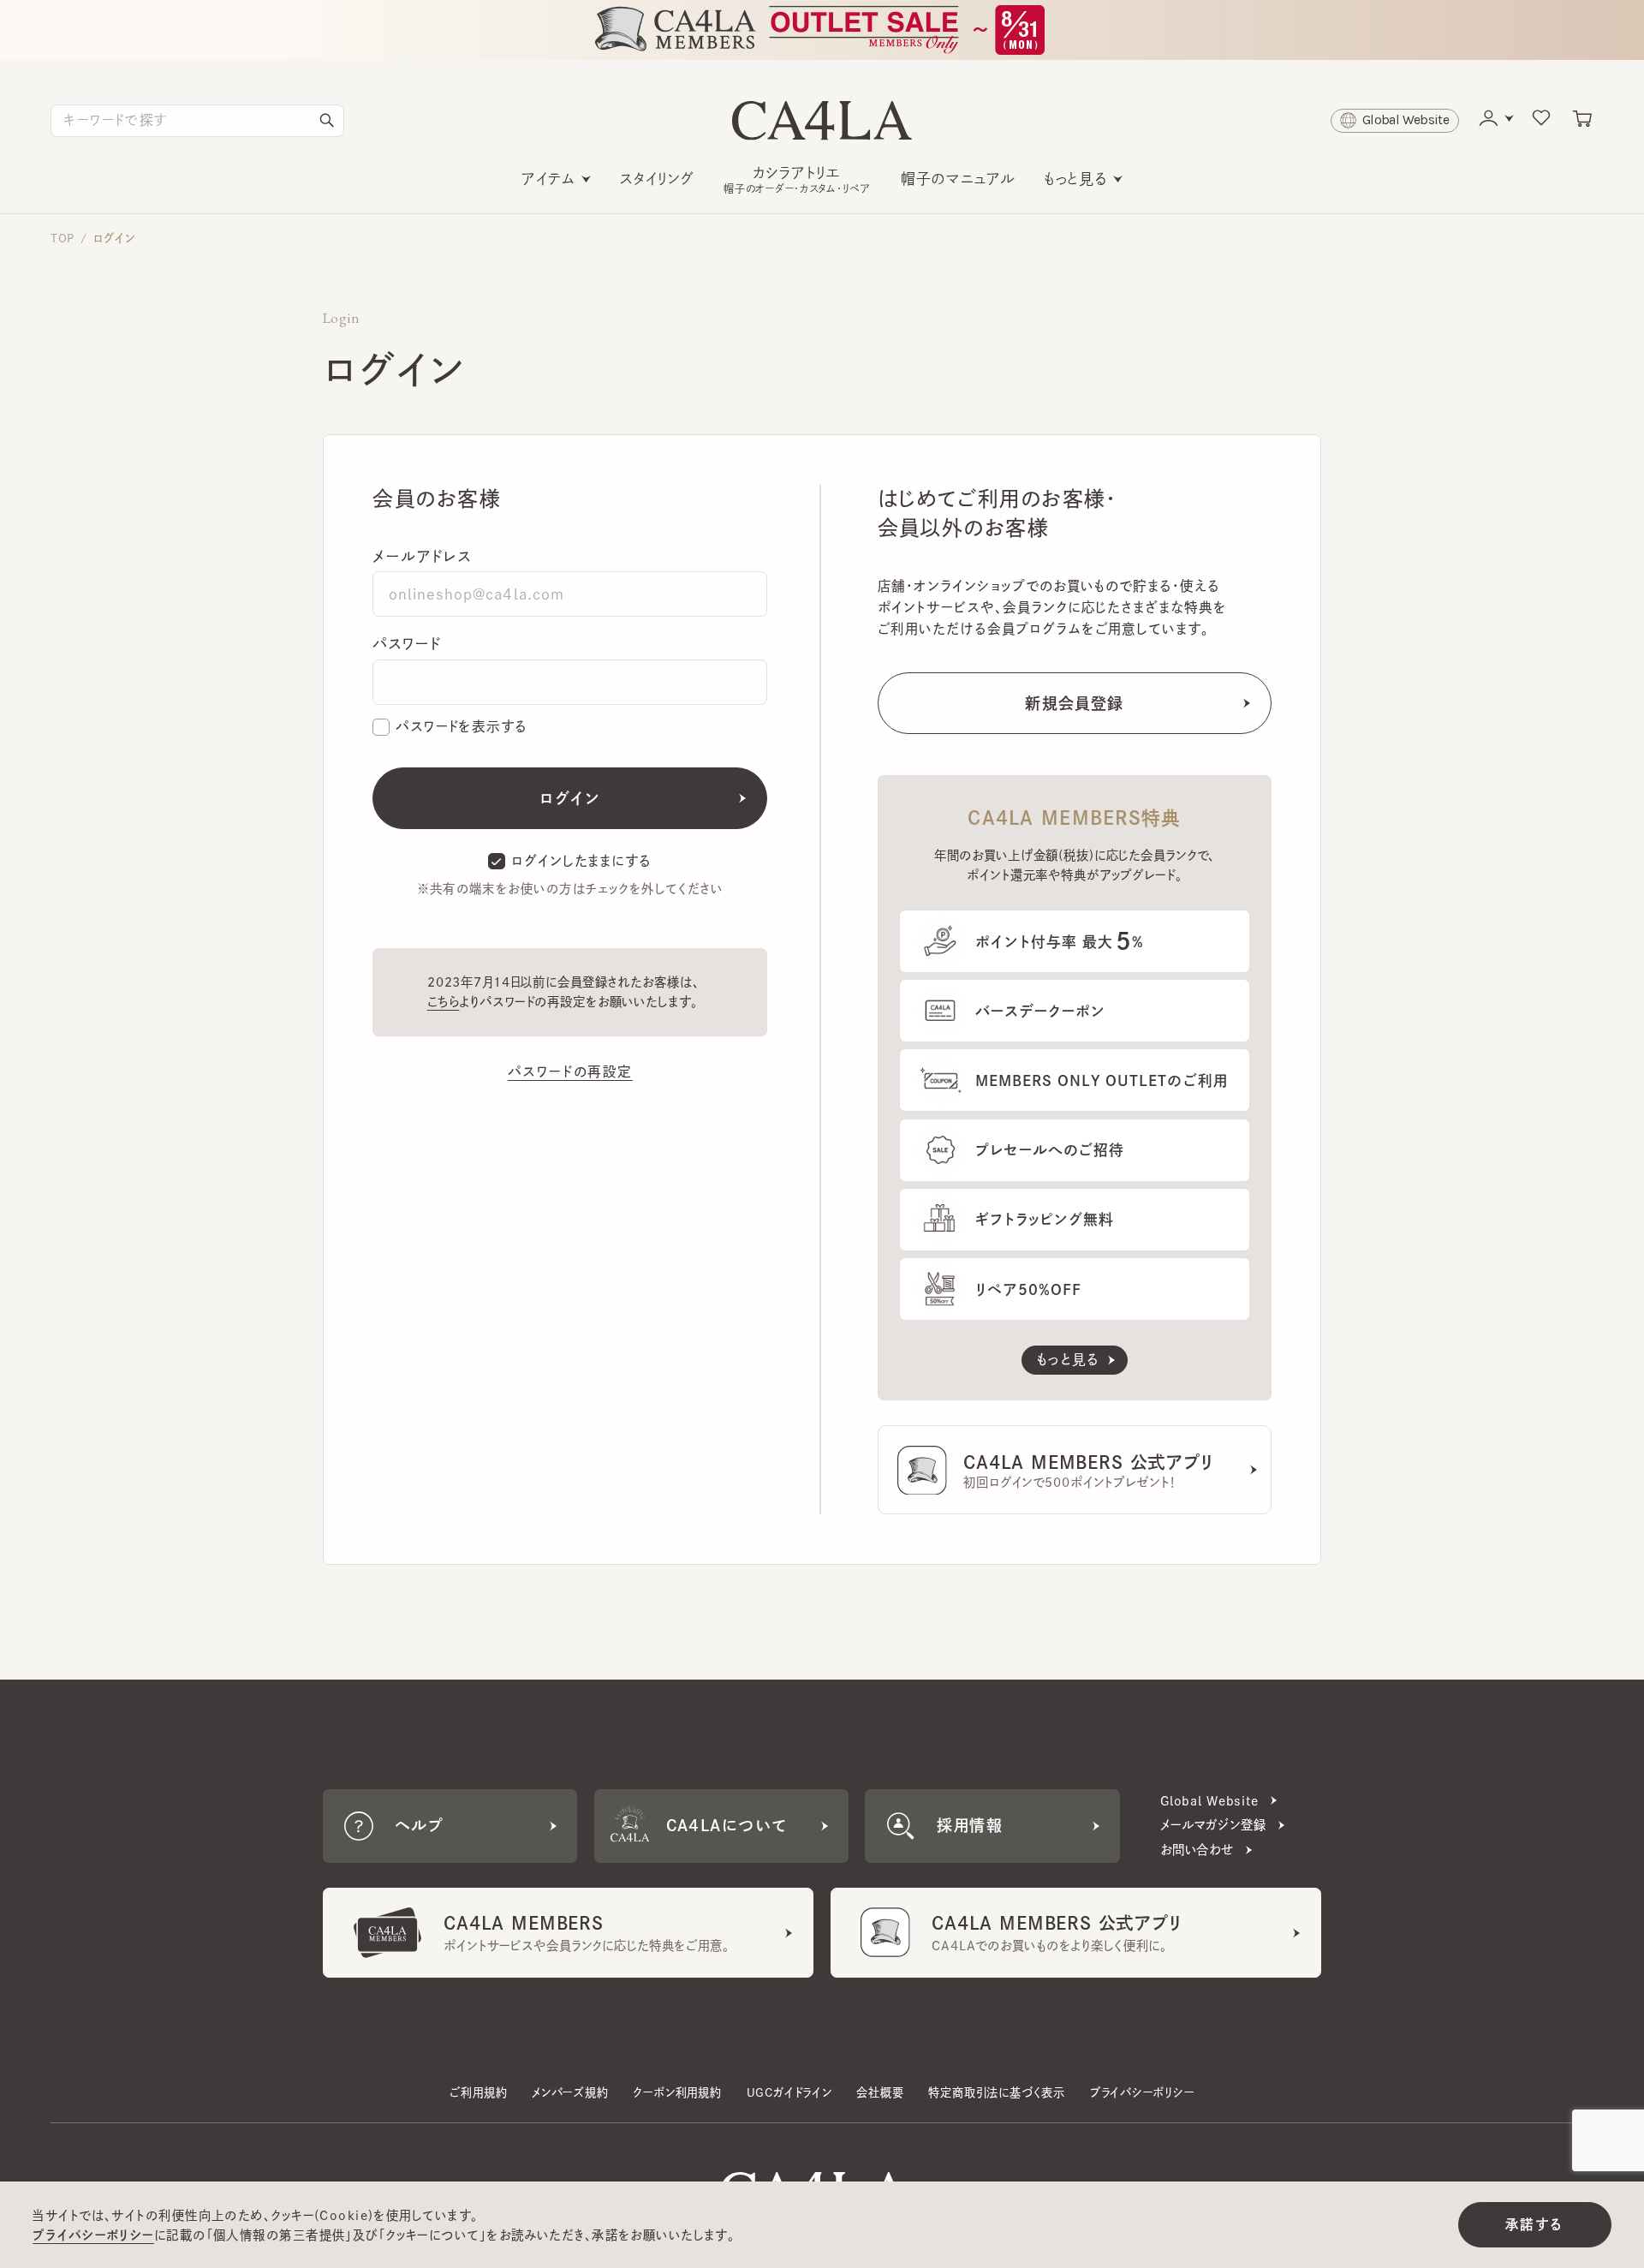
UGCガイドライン (789, 2092)
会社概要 (880, 2092)
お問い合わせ (1197, 1850)
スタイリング (657, 179)
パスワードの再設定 (570, 1071)
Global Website (1209, 1801)
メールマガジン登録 (1213, 1825)
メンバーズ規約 (570, 2092)
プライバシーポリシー (1142, 2092)
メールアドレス (422, 556)
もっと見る (1075, 179)
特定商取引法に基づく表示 (997, 2092)
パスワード (407, 644)
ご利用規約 (478, 2092)
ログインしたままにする (581, 861)
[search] (327, 121)
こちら (444, 1002)
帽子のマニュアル (958, 179)
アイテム (548, 179)
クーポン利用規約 (677, 2092)
